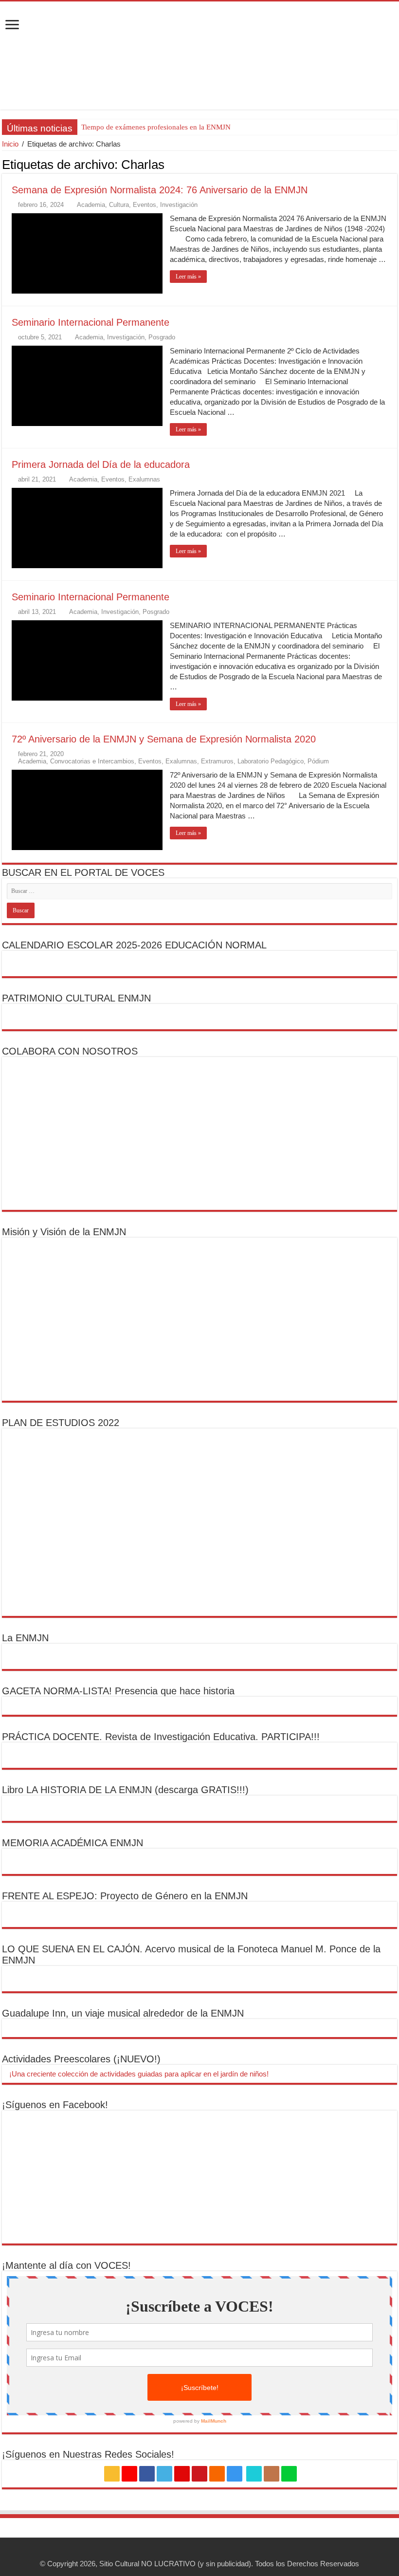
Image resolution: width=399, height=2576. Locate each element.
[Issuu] (272, 2474)
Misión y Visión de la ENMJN (64, 1232)
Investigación (179, 205)
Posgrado (162, 337)
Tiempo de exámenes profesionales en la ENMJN (156, 127)
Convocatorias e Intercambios (92, 761)
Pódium (318, 761)
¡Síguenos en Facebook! (55, 2105)
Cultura (119, 205)
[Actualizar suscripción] (394, 164)
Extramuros (217, 761)
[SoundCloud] (217, 2474)
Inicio (10, 144)
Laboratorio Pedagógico (271, 761)
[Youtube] (199, 2474)
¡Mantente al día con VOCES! (66, 2265)
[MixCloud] (289, 2474)
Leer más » (188, 277)
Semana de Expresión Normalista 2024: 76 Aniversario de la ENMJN (160, 190)
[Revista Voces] (199, 56)
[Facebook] (147, 2474)
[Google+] (129, 2474)
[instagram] (235, 2474)
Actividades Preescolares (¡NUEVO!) (81, 2059)
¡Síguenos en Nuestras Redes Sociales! (88, 2454)
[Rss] (112, 2474)
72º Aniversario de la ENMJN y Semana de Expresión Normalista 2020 (164, 739)
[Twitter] (164, 2474)
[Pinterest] (182, 2474)
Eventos (145, 205)
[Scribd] (254, 2474)
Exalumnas (144, 479)
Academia (91, 205)
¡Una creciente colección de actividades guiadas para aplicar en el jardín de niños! (138, 2074)
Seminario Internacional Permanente (91, 322)
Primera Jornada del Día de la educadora (101, 464)
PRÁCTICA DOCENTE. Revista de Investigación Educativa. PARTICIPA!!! (161, 1737)
